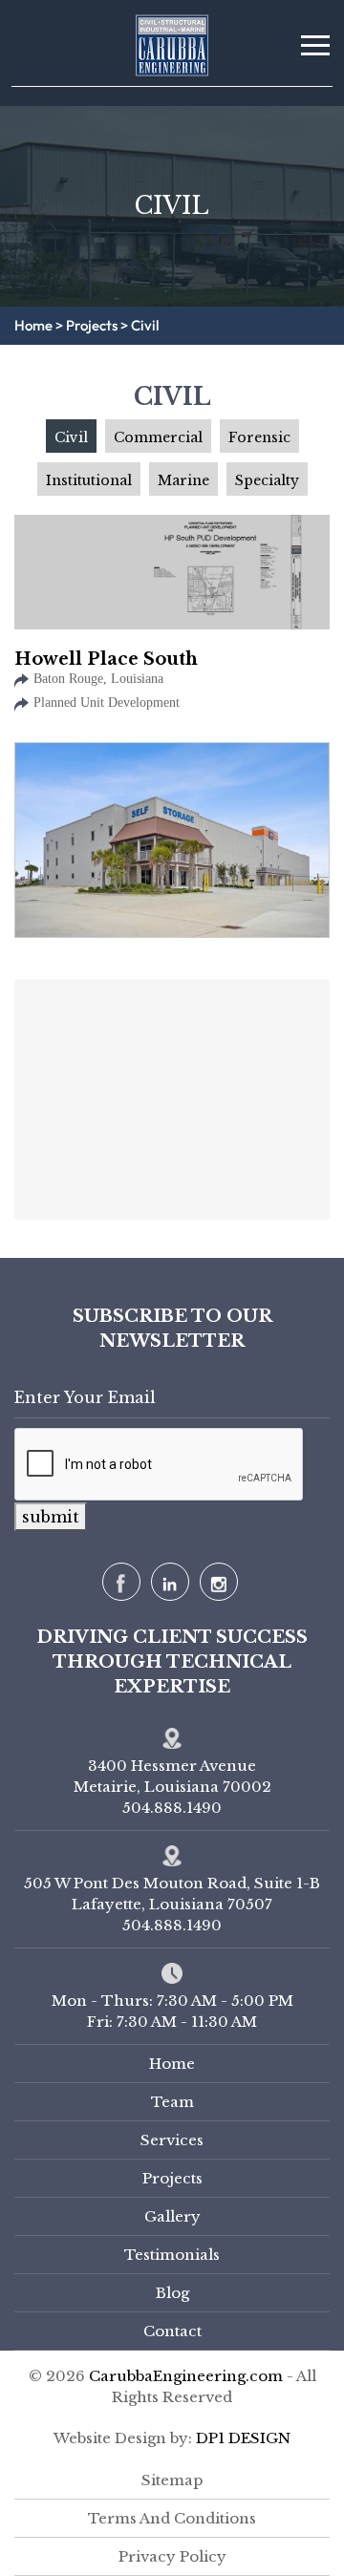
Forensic (259, 437)
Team (172, 2102)
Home (33, 326)
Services (172, 2140)
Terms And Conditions (172, 2518)
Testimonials (172, 2255)
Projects (92, 326)
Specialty (267, 480)
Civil (71, 437)
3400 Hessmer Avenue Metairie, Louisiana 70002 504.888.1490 (172, 1787)
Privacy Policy (172, 2556)
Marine (183, 480)
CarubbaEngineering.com (188, 2376)
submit (51, 1517)
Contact (172, 2331)
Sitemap (172, 2480)
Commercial (158, 437)
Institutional (89, 480)
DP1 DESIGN (243, 2438)
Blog (172, 2293)
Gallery (172, 2216)
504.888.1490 (172, 1925)
